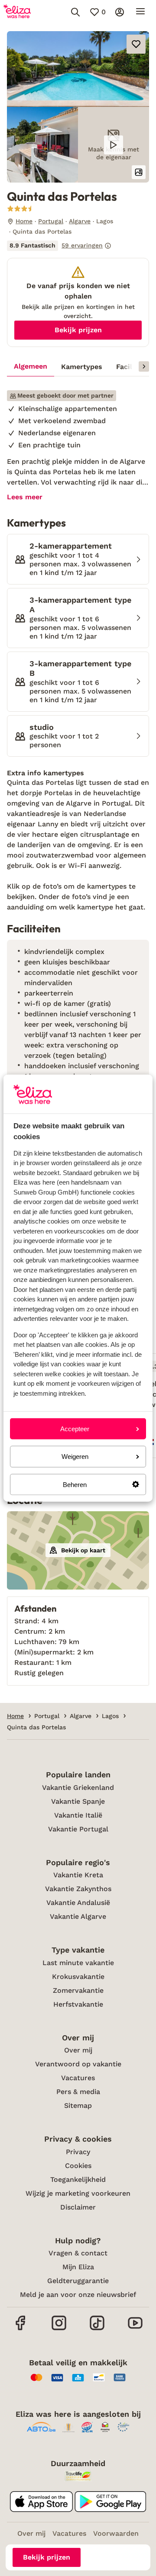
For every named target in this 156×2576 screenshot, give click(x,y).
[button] (78, 69)
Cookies (78, 2166)
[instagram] (59, 2329)
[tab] (31, 367)
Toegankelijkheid (78, 2179)
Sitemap (78, 2105)
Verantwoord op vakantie (78, 2064)
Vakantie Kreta (78, 1875)
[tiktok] (97, 2329)
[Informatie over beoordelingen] (108, 246)
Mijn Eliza (78, 2267)
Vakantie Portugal (78, 1829)
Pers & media (78, 2092)
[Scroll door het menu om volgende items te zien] (144, 366)
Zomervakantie (78, 1990)
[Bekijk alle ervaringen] (59, 246)
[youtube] (135, 2329)
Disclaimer (78, 2207)
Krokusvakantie (78, 1977)
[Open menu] (140, 12)
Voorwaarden (116, 2533)
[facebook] (21, 2329)
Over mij (78, 2050)
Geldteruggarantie (78, 2281)
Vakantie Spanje (78, 1801)
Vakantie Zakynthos (78, 1889)
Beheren (75, 1484)
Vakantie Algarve (78, 1916)
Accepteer (75, 1429)
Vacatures (78, 2078)
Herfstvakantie (78, 2004)
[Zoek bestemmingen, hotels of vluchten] (75, 12)
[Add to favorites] (136, 44)
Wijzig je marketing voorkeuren (78, 2193)
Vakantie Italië (78, 1815)
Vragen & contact (78, 2253)
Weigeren (75, 1457)
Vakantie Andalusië (78, 1903)
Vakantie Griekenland (78, 1787)
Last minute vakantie (78, 1963)
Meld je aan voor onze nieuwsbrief (78, 2295)
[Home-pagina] (17, 12)
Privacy (78, 2152)
